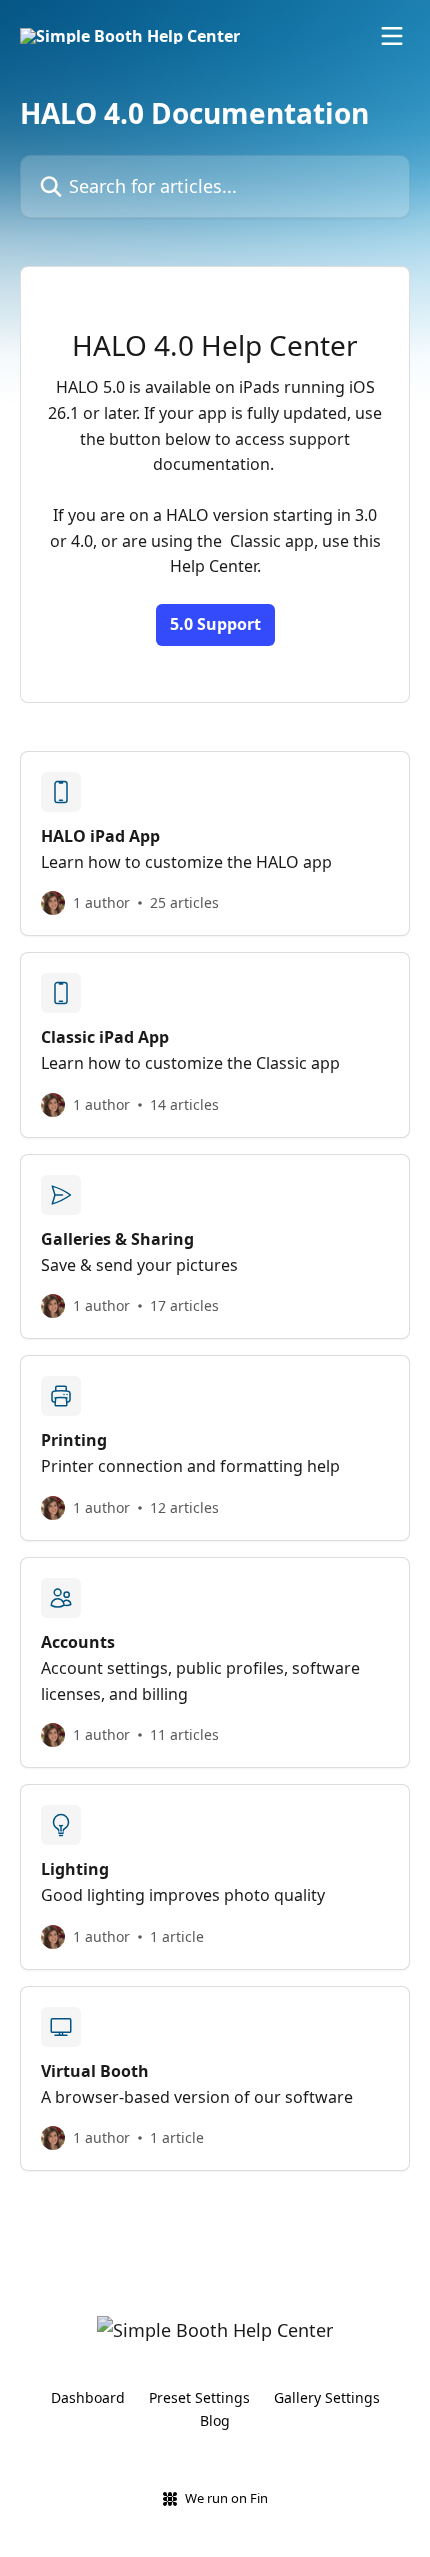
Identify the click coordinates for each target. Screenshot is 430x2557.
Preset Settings (199, 2397)
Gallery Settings (327, 2397)
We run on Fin (226, 2498)
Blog (215, 2420)
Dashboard (88, 2397)
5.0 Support (215, 624)
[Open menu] (392, 36)
